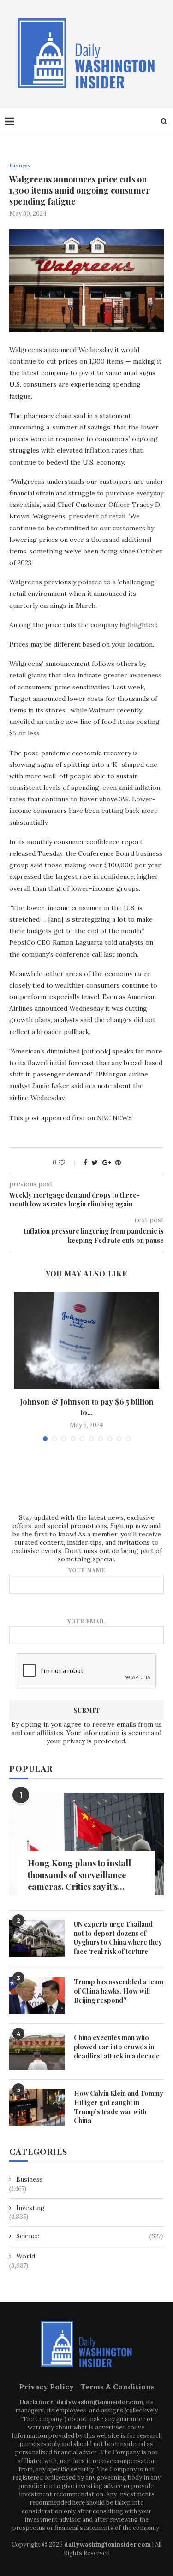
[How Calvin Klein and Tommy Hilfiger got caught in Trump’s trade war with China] (37, 2107)
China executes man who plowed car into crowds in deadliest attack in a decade (117, 2047)
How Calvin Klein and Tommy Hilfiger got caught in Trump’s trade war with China (119, 2107)
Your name (87, 1570)
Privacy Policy (46, 2387)
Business (19, 166)
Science (89, 2236)
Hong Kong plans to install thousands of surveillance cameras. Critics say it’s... (79, 1875)
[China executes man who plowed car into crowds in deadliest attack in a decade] (37, 2052)
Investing (30, 2208)
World (26, 2256)
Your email (86, 1621)
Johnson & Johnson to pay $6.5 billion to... (87, 1407)
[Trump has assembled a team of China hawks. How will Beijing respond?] (37, 1996)
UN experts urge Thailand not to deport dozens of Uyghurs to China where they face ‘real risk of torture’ (118, 1938)
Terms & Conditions (117, 2387)
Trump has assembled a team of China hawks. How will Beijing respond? (119, 1991)
